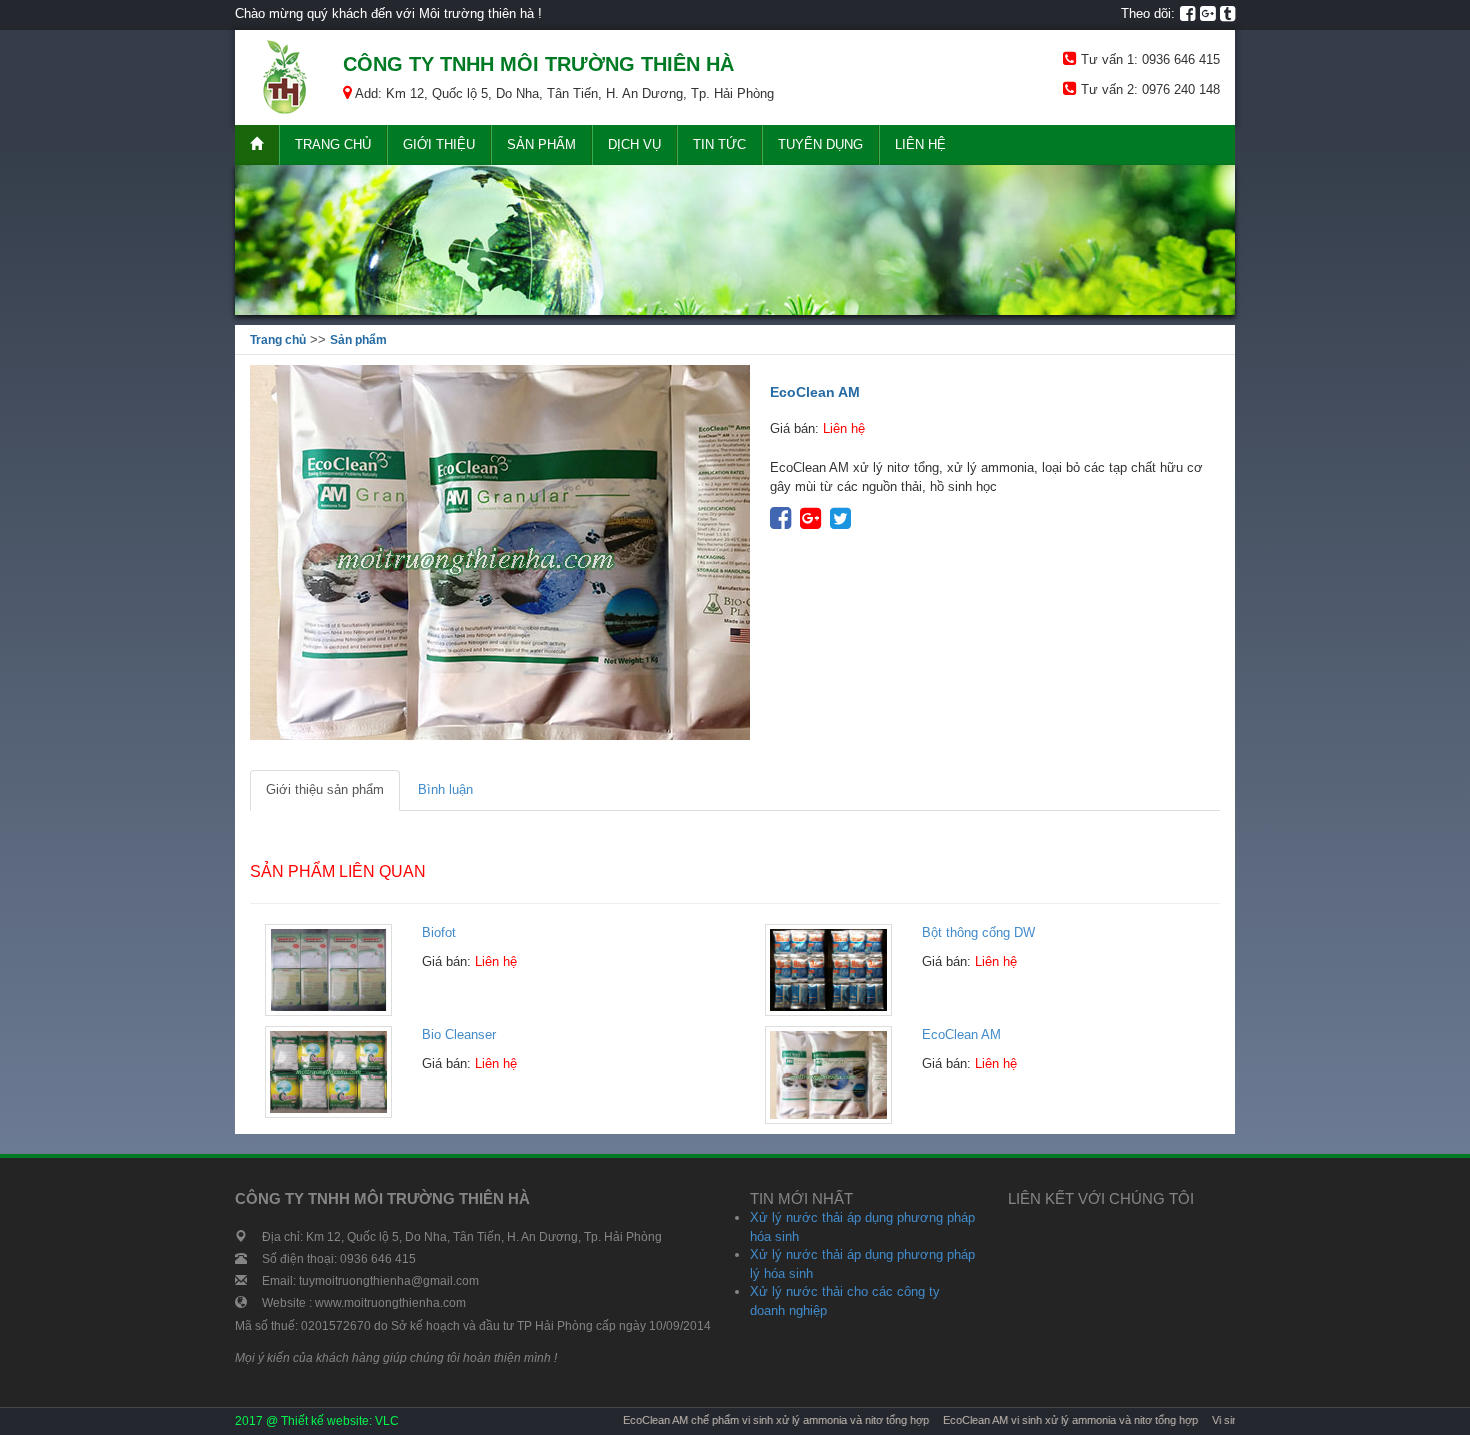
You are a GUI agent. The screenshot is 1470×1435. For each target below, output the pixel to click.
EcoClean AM (961, 1034)
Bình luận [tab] (445, 789)
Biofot (439, 932)
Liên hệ (920, 144)
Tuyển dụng (820, 144)
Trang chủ (333, 144)
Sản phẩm (541, 144)
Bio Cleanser (459, 1034)
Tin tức (719, 144)
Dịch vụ (634, 144)
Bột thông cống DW (978, 932)
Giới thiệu (439, 144)
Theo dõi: (1148, 13)
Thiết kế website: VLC (340, 1421)
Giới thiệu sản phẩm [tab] (325, 789)
